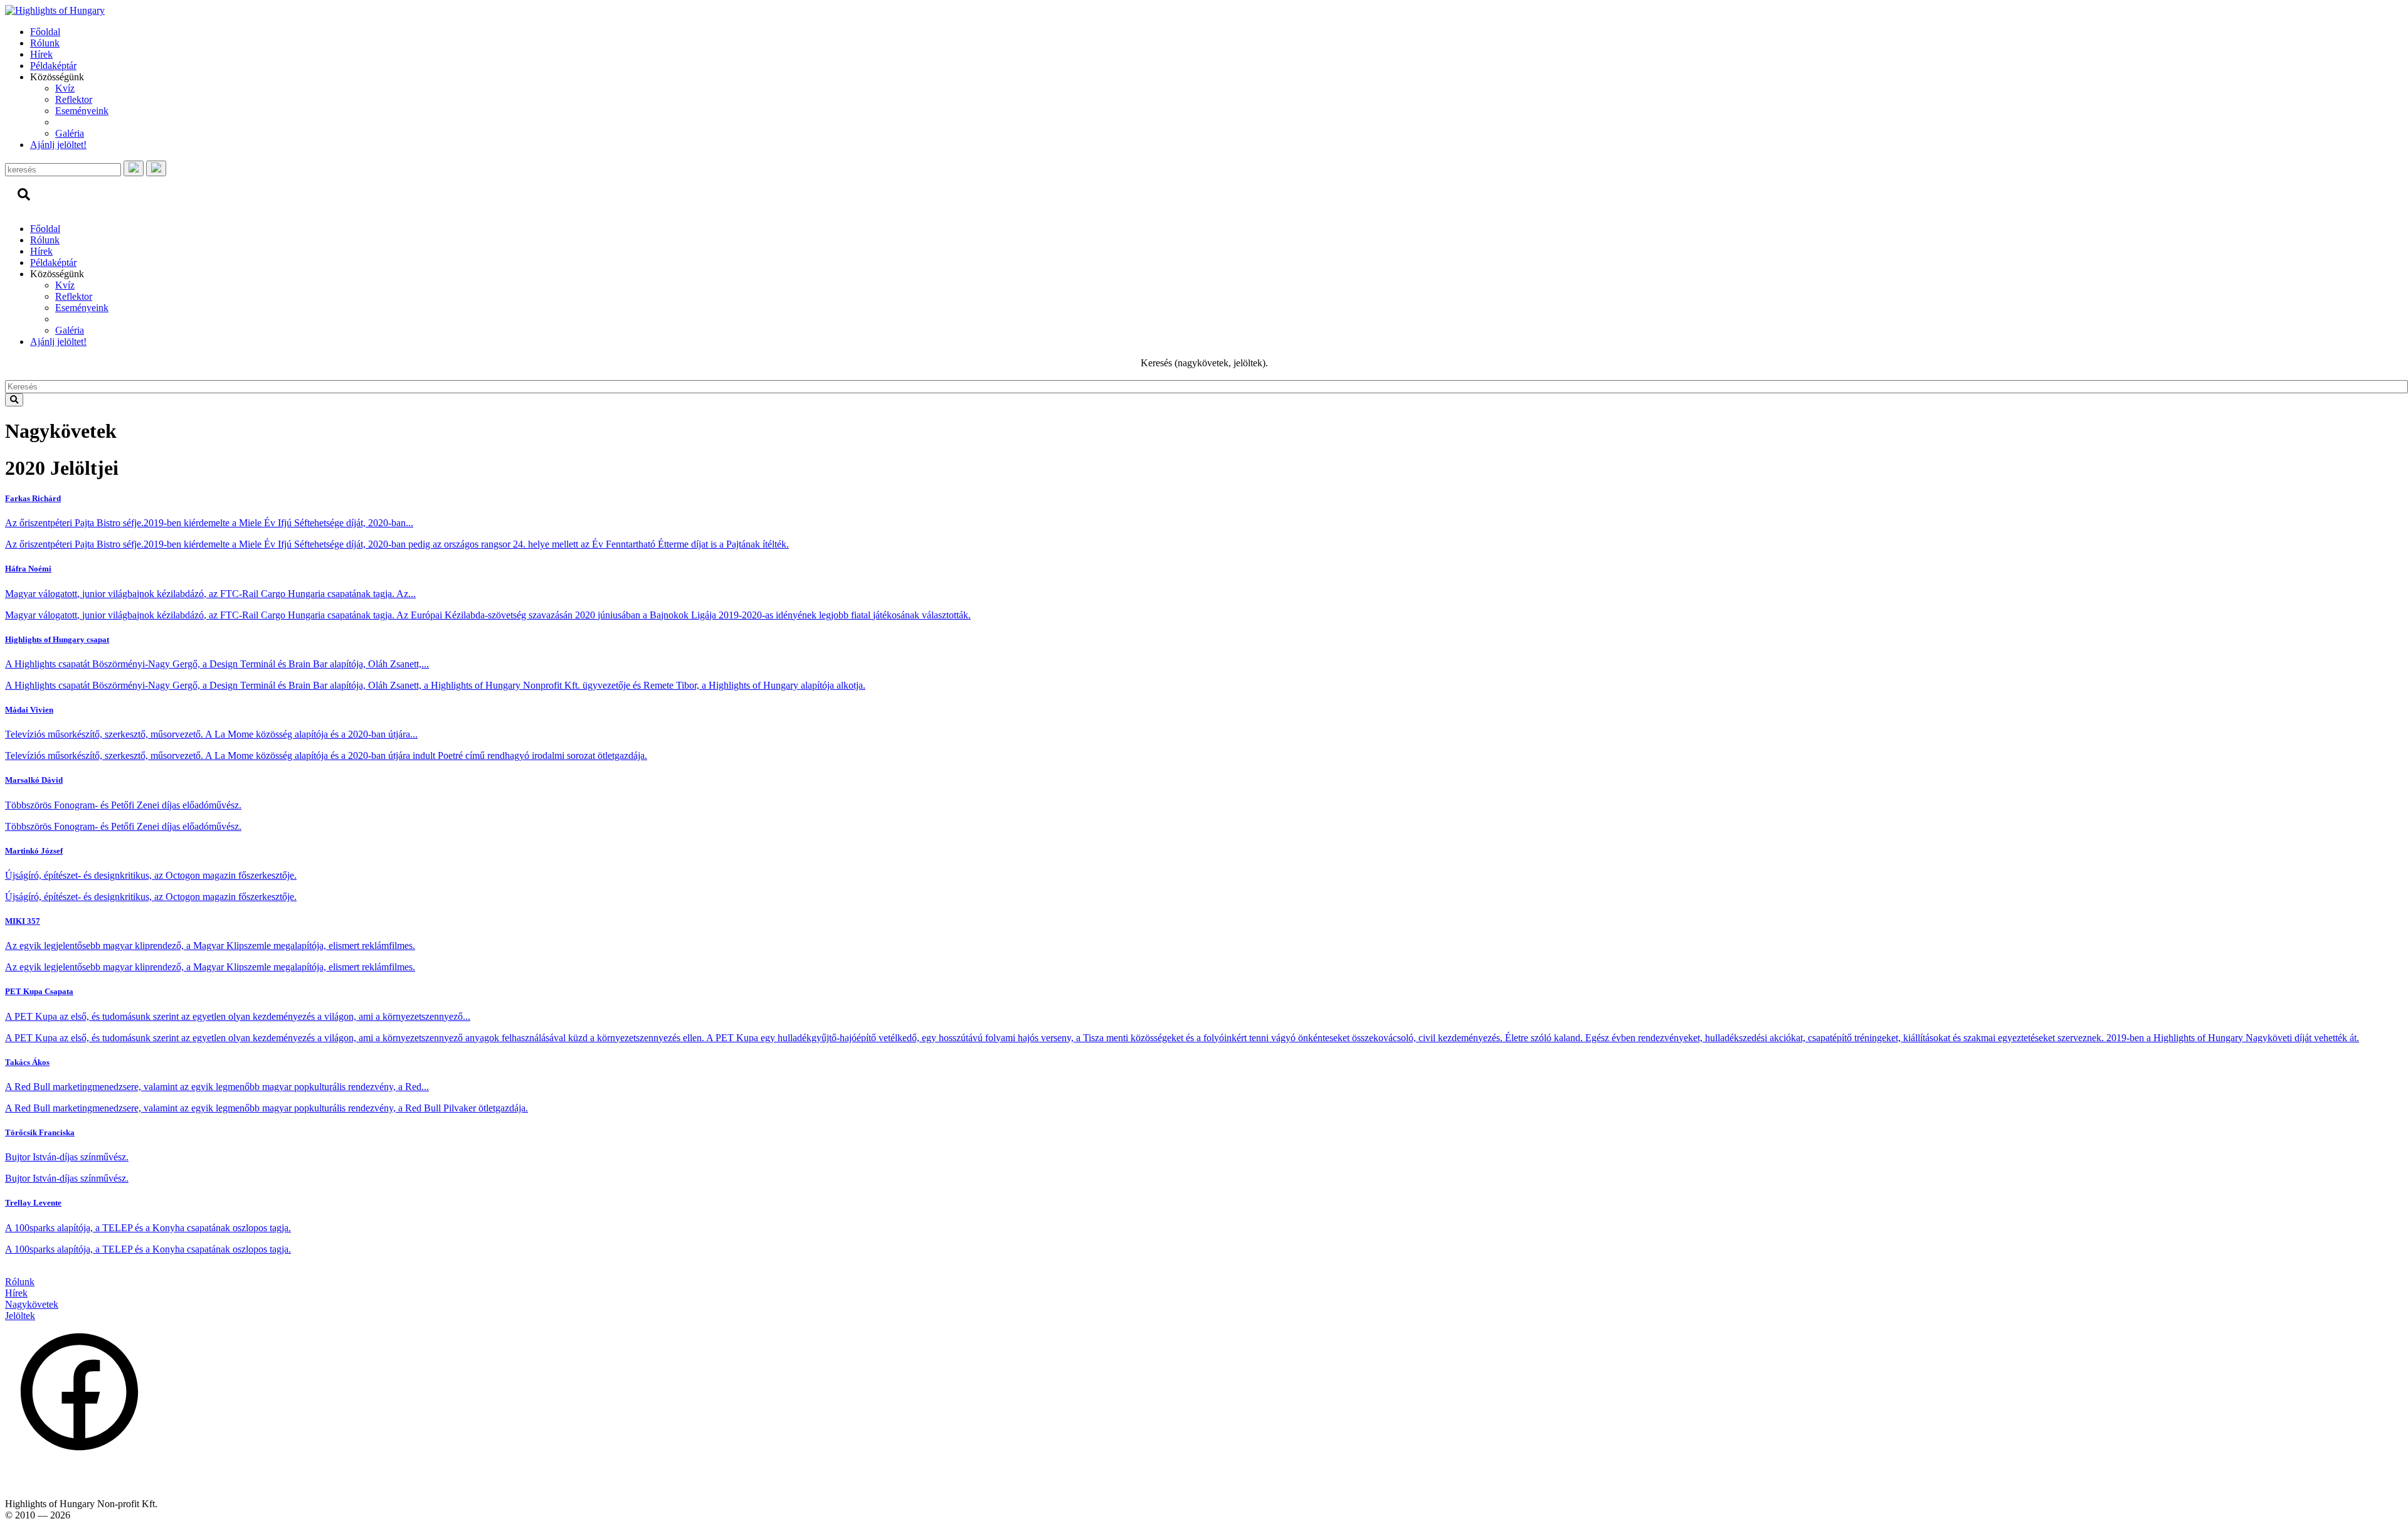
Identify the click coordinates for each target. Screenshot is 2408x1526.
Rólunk (45, 43)
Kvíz (65, 88)
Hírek (41, 54)
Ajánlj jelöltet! (58, 145)
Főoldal (45, 32)
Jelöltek (20, 1316)
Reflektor (74, 99)
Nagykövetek (32, 1304)
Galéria (70, 133)
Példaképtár (53, 66)
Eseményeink (82, 111)
